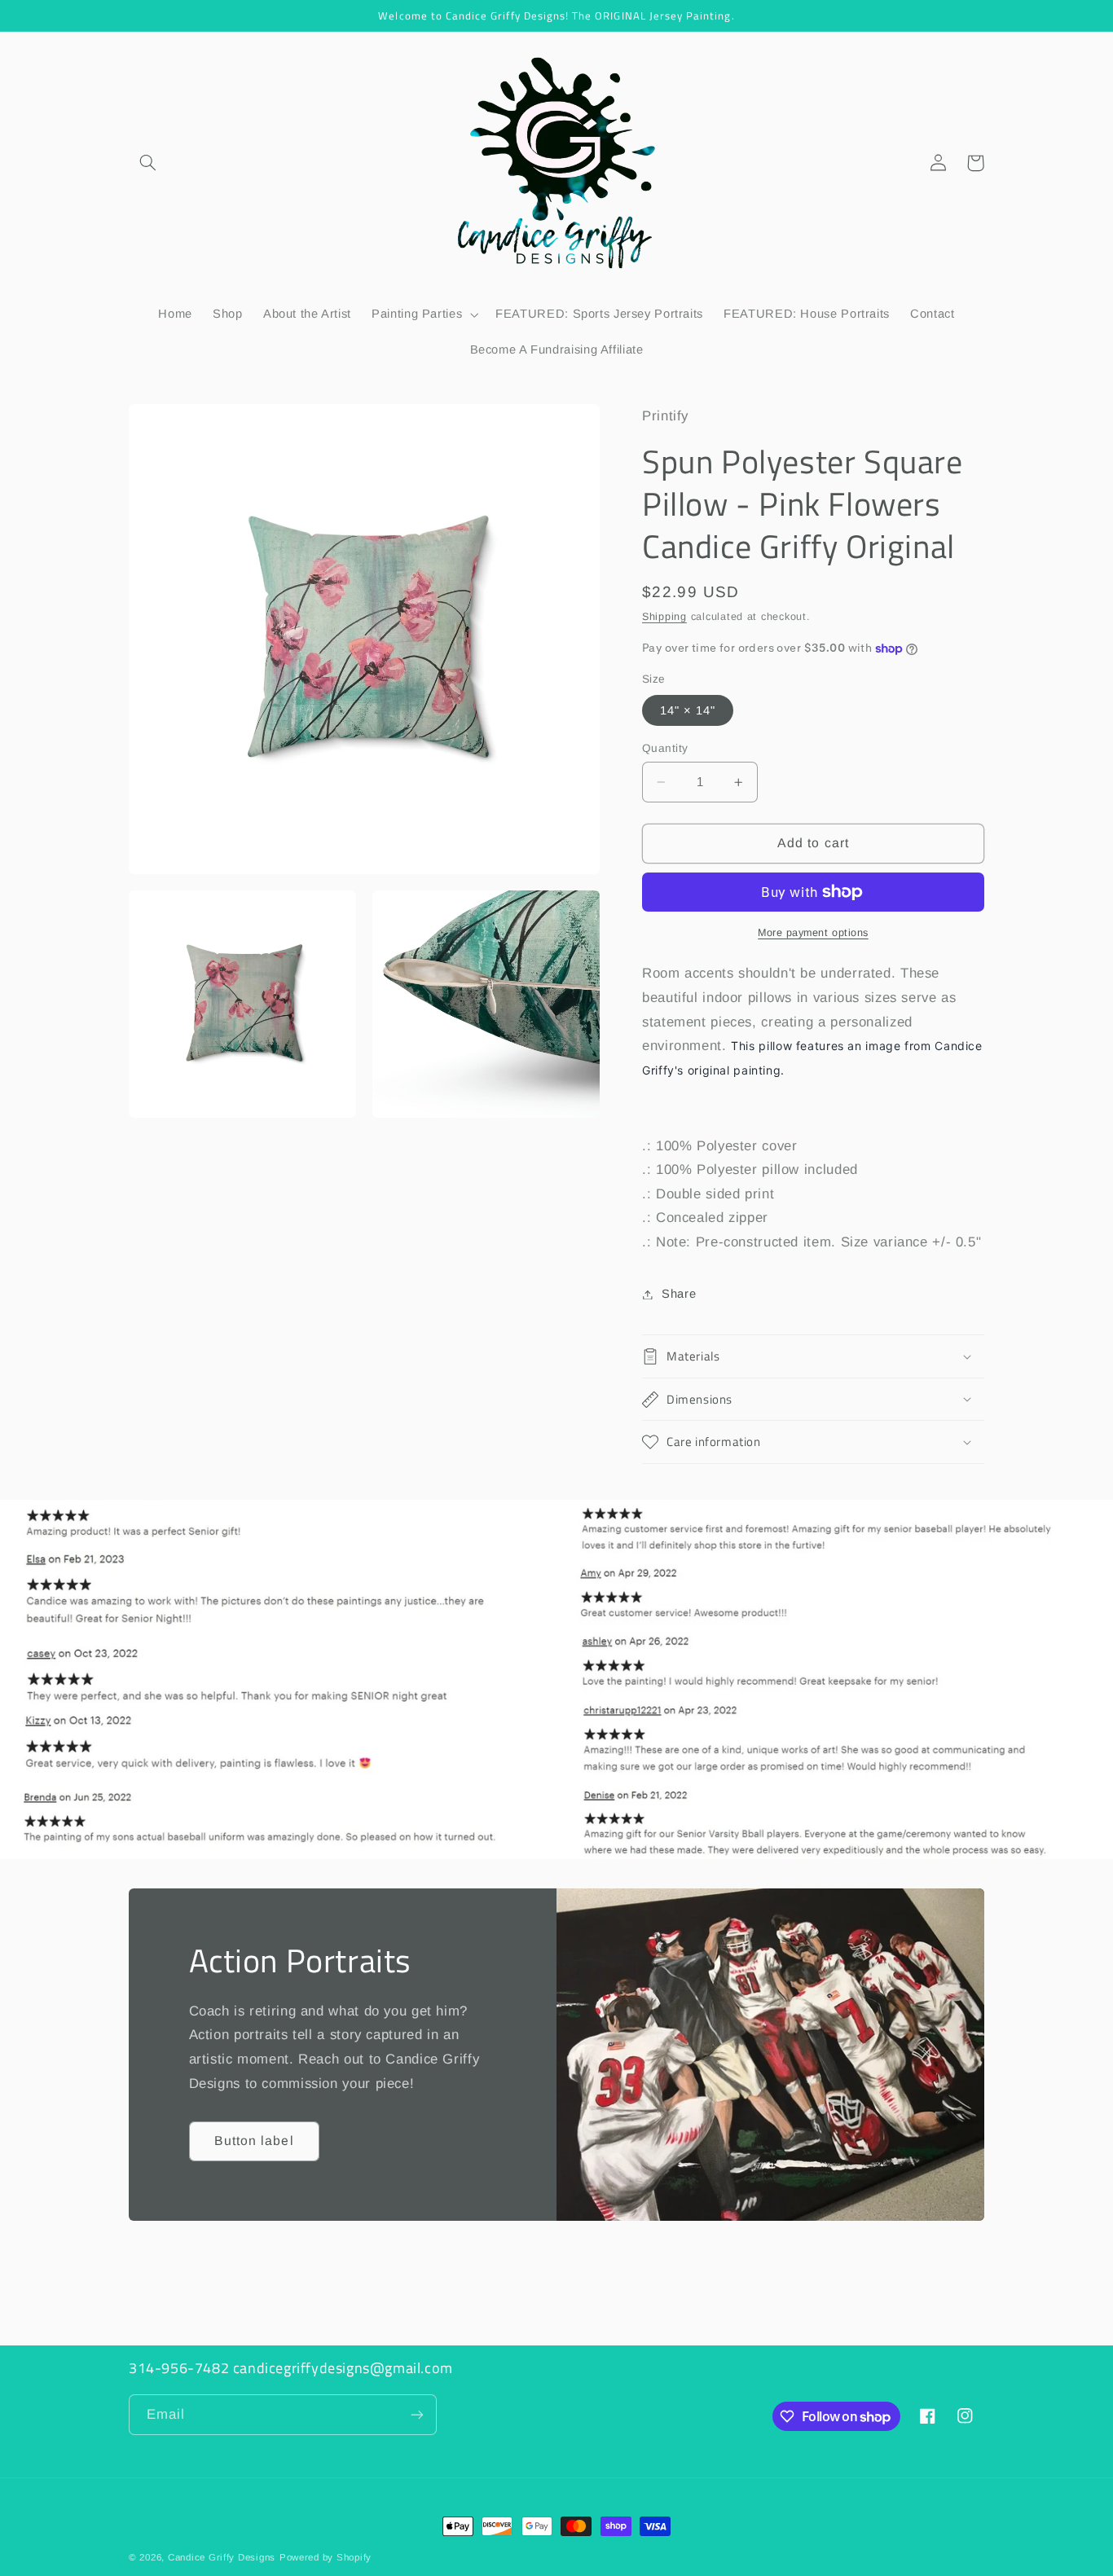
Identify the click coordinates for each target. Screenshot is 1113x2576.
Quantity (665, 748)
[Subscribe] (417, 2414)
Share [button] (679, 1294)
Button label (254, 2141)
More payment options (813, 933)
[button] (147, 163)
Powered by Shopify (326, 2557)
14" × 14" (688, 710)
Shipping (664, 617)
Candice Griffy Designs (222, 2557)
